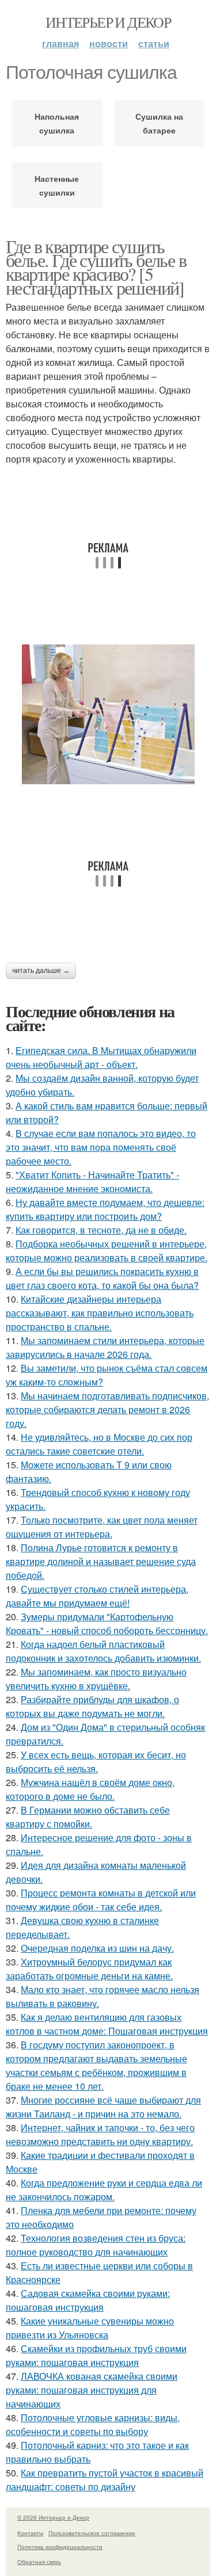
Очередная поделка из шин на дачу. (97, 1948)
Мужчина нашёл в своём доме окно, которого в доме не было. (90, 1789)
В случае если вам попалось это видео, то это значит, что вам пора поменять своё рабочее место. (101, 1147)
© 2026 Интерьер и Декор (53, 2517)
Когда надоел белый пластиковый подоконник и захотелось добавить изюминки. (103, 1651)
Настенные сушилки (57, 185)
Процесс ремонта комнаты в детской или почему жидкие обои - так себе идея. (101, 1900)
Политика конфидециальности (60, 2547)
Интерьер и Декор (108, 22)
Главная (60, 43)
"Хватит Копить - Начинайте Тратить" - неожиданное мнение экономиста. (92, 1182)
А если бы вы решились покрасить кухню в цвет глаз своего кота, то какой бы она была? (102, 1278)
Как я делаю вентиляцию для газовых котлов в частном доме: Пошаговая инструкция (107, 2024)
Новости (109, 43)
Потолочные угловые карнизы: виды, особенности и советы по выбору (93, 2424)
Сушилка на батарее (159, 123)
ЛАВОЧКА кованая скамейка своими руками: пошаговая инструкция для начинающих (92, 2390)
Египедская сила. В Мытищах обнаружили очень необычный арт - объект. (101, 1057)
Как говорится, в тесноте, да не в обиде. (101, 1230)
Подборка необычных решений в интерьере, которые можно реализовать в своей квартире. (107, 1251)
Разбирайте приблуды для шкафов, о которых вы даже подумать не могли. (92, 1706)
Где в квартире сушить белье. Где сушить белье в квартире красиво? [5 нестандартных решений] (96, 267)
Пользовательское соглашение (92, 2533)
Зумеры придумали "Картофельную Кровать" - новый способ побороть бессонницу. (107, 1623)
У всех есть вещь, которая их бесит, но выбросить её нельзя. (96, 1762)
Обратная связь (39, 2562)
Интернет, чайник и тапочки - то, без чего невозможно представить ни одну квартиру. (100, 2134)
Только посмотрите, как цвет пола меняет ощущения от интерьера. (102, 1527)
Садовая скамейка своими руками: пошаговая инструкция (88, 2300)
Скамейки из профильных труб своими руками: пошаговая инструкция (96, 2355)
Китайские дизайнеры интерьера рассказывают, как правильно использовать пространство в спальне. (100, 1313)
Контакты (30, 2533)
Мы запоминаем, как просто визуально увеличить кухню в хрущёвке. (96, 1679)
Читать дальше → (41, 971)
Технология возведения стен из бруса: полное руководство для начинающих (96, 2245)
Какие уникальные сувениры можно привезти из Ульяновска (90, 2328)
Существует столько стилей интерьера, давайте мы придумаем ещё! (97, 1596)
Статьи (154, 43)
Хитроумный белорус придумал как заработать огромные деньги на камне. (89, 1969)
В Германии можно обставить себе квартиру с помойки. (88, 1817)
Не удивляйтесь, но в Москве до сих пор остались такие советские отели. (99, 1444)
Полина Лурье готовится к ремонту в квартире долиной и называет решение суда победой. (101, 1561)
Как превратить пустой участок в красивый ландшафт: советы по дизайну (105, 2480)
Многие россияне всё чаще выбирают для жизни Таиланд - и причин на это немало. (103, 2107)
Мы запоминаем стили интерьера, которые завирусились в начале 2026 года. (105, 1347)
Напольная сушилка (57, 123)
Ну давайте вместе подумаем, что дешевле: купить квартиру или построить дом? (105, 1209)
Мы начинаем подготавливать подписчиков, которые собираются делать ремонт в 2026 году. (107, 1409)
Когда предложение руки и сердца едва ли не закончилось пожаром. (104, 2190)
